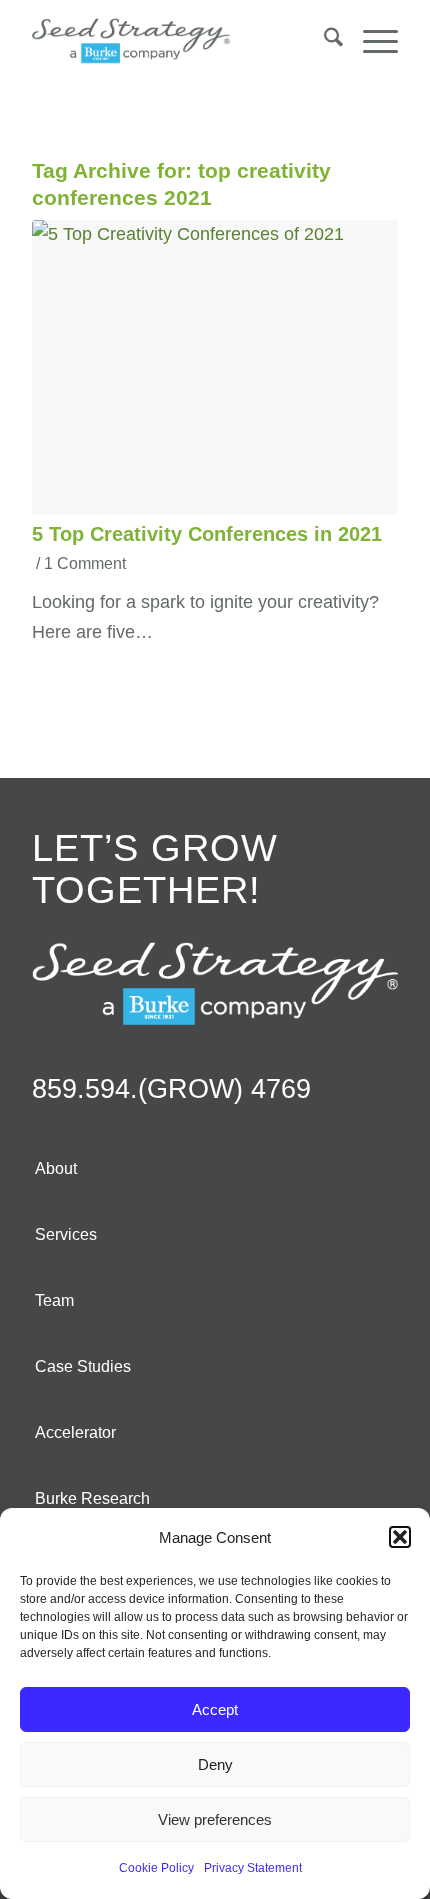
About (56, 1168)
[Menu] (370, 41)
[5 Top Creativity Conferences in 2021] (215, 367)
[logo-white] (215, 983)
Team (54, 1300)
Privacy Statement (253, 1868)
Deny (215, 1764)
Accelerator (75, 1432)
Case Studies (83, 1366)
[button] (400, 1537)
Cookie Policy (156, 1868)
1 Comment (85, 563)
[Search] (323, 41)
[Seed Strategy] (178, 41)
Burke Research (92, 1498)
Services (66, 1234)
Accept (215, 1709)
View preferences (215, 1819)
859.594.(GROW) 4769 (171, 1089)
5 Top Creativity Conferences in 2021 (207, 534)
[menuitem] (323, 41)
